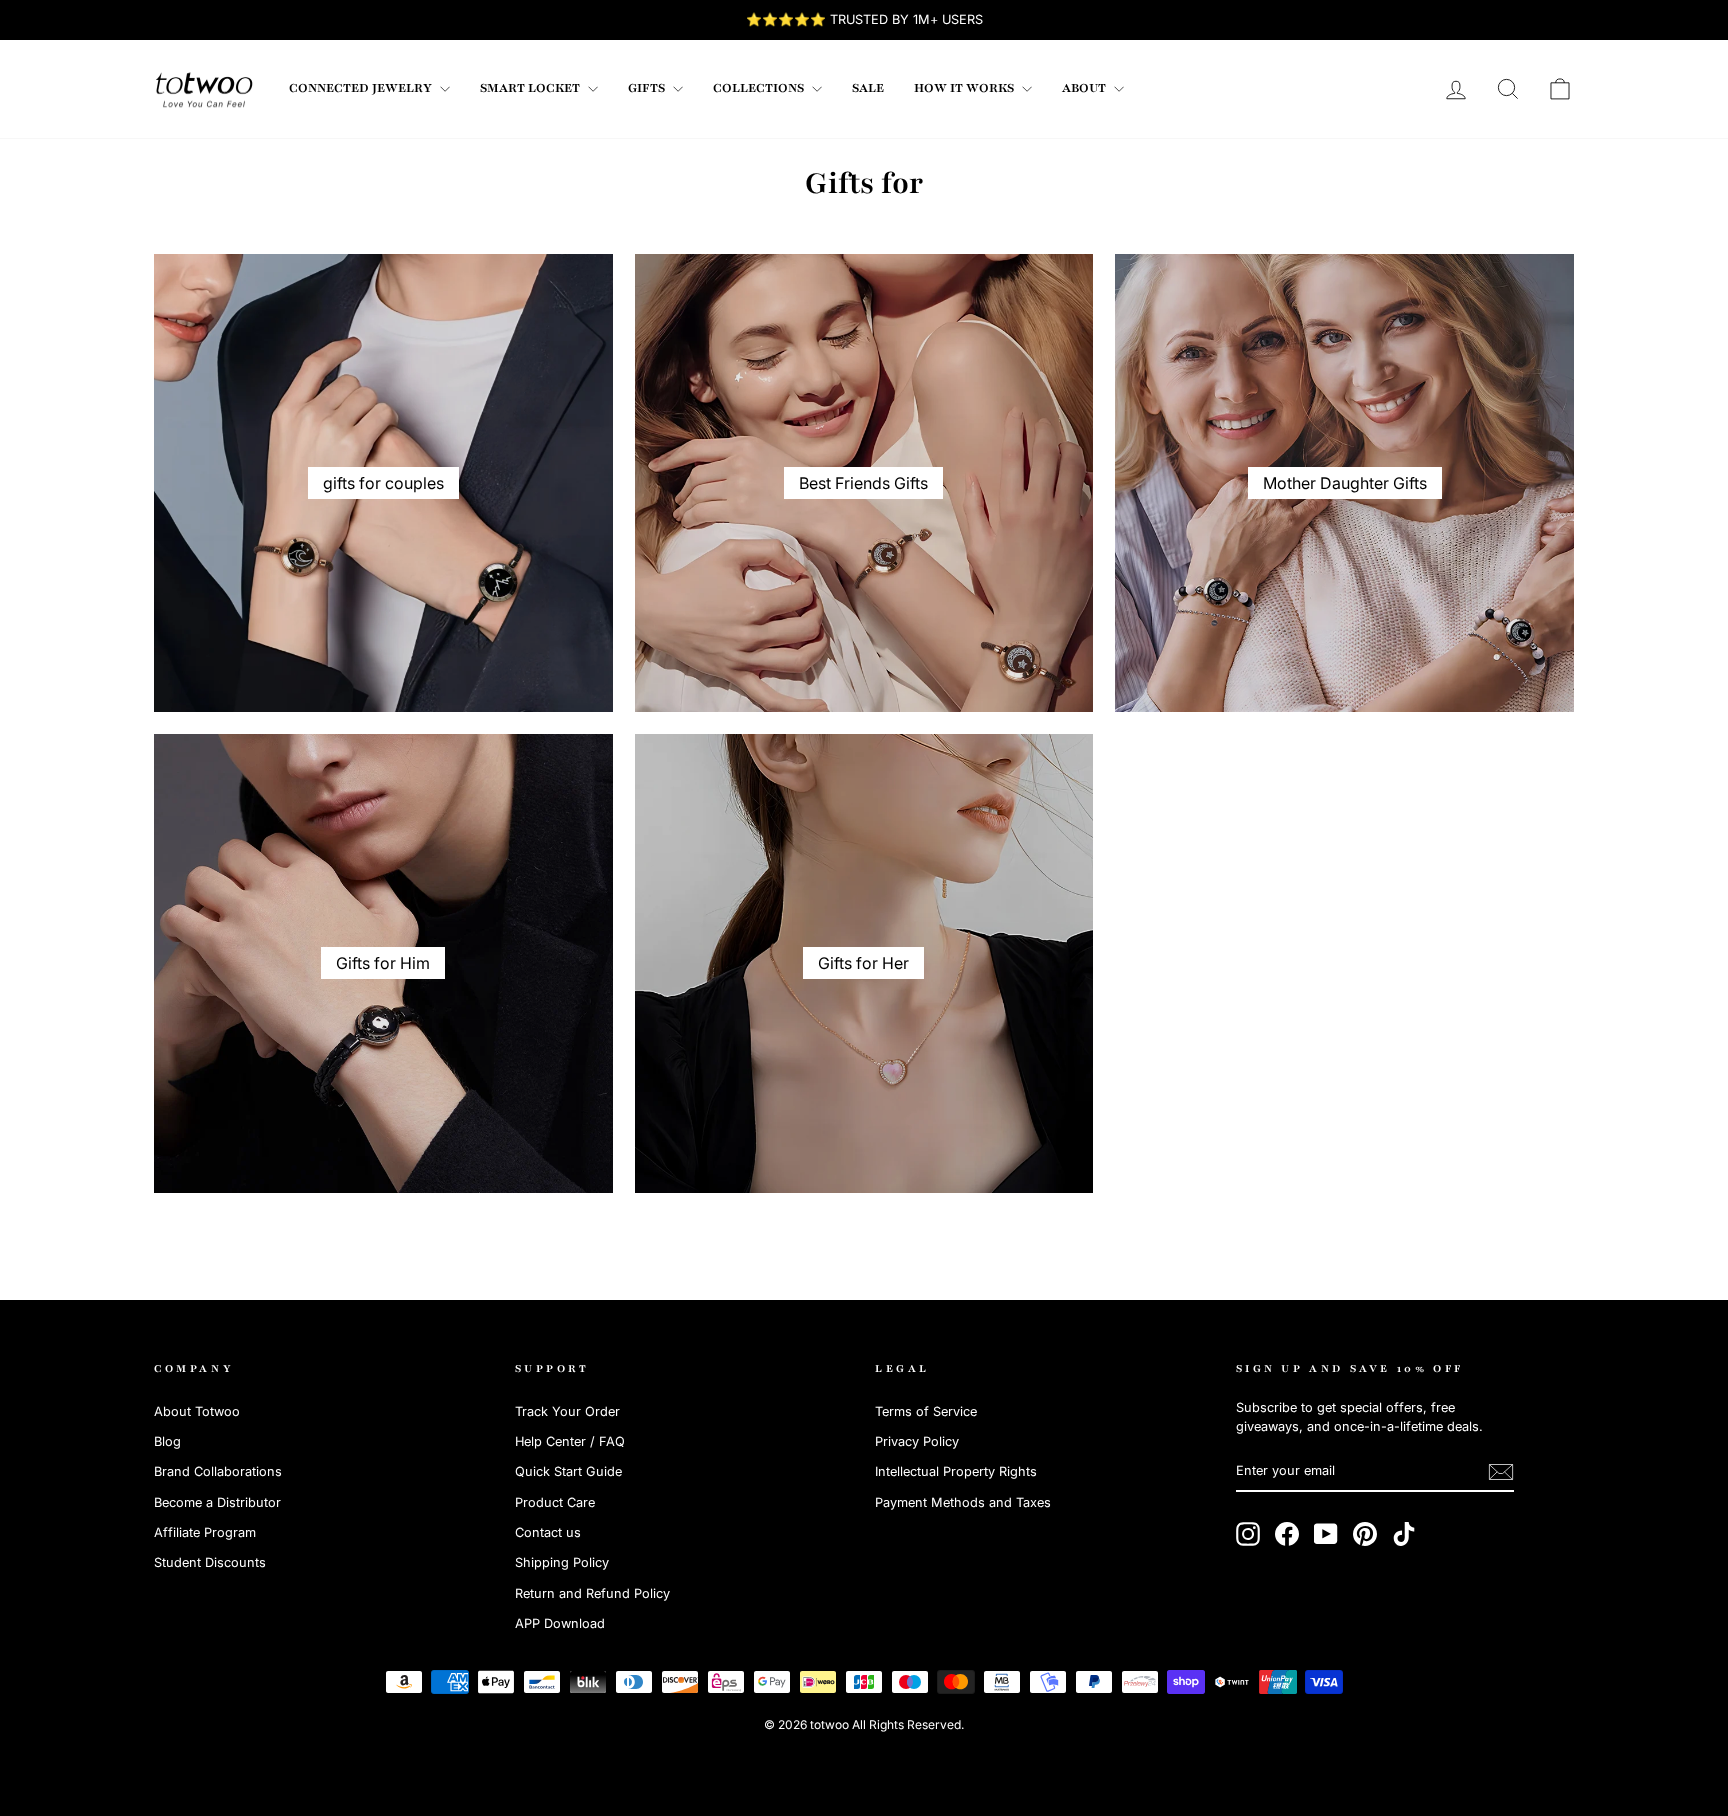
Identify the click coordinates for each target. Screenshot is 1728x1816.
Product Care (555, 1502)
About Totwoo (197, 1411)
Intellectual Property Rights (956, 1471)
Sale (868, 88)
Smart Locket (531, 88)
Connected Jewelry (362, 88)
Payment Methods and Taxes (963, 1502)
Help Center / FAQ (570, 1441)
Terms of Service (926, 1411)
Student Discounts (210, 1562)
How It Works (965, 88)
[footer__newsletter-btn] (1501, 1472)
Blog (167, 1441)
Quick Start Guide (568, 1471)
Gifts (648, 88)
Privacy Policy (917, 1441)
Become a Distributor (217, 1502)
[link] (204, 89)
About (1085, 88)
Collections (760, 88)
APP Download (560, 1623)
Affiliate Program (205, 1532)
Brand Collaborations (218, 1471)
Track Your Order (567, 1411)
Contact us (548, 1532)
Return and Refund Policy (592, 1593)
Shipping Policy (562, 1562)
